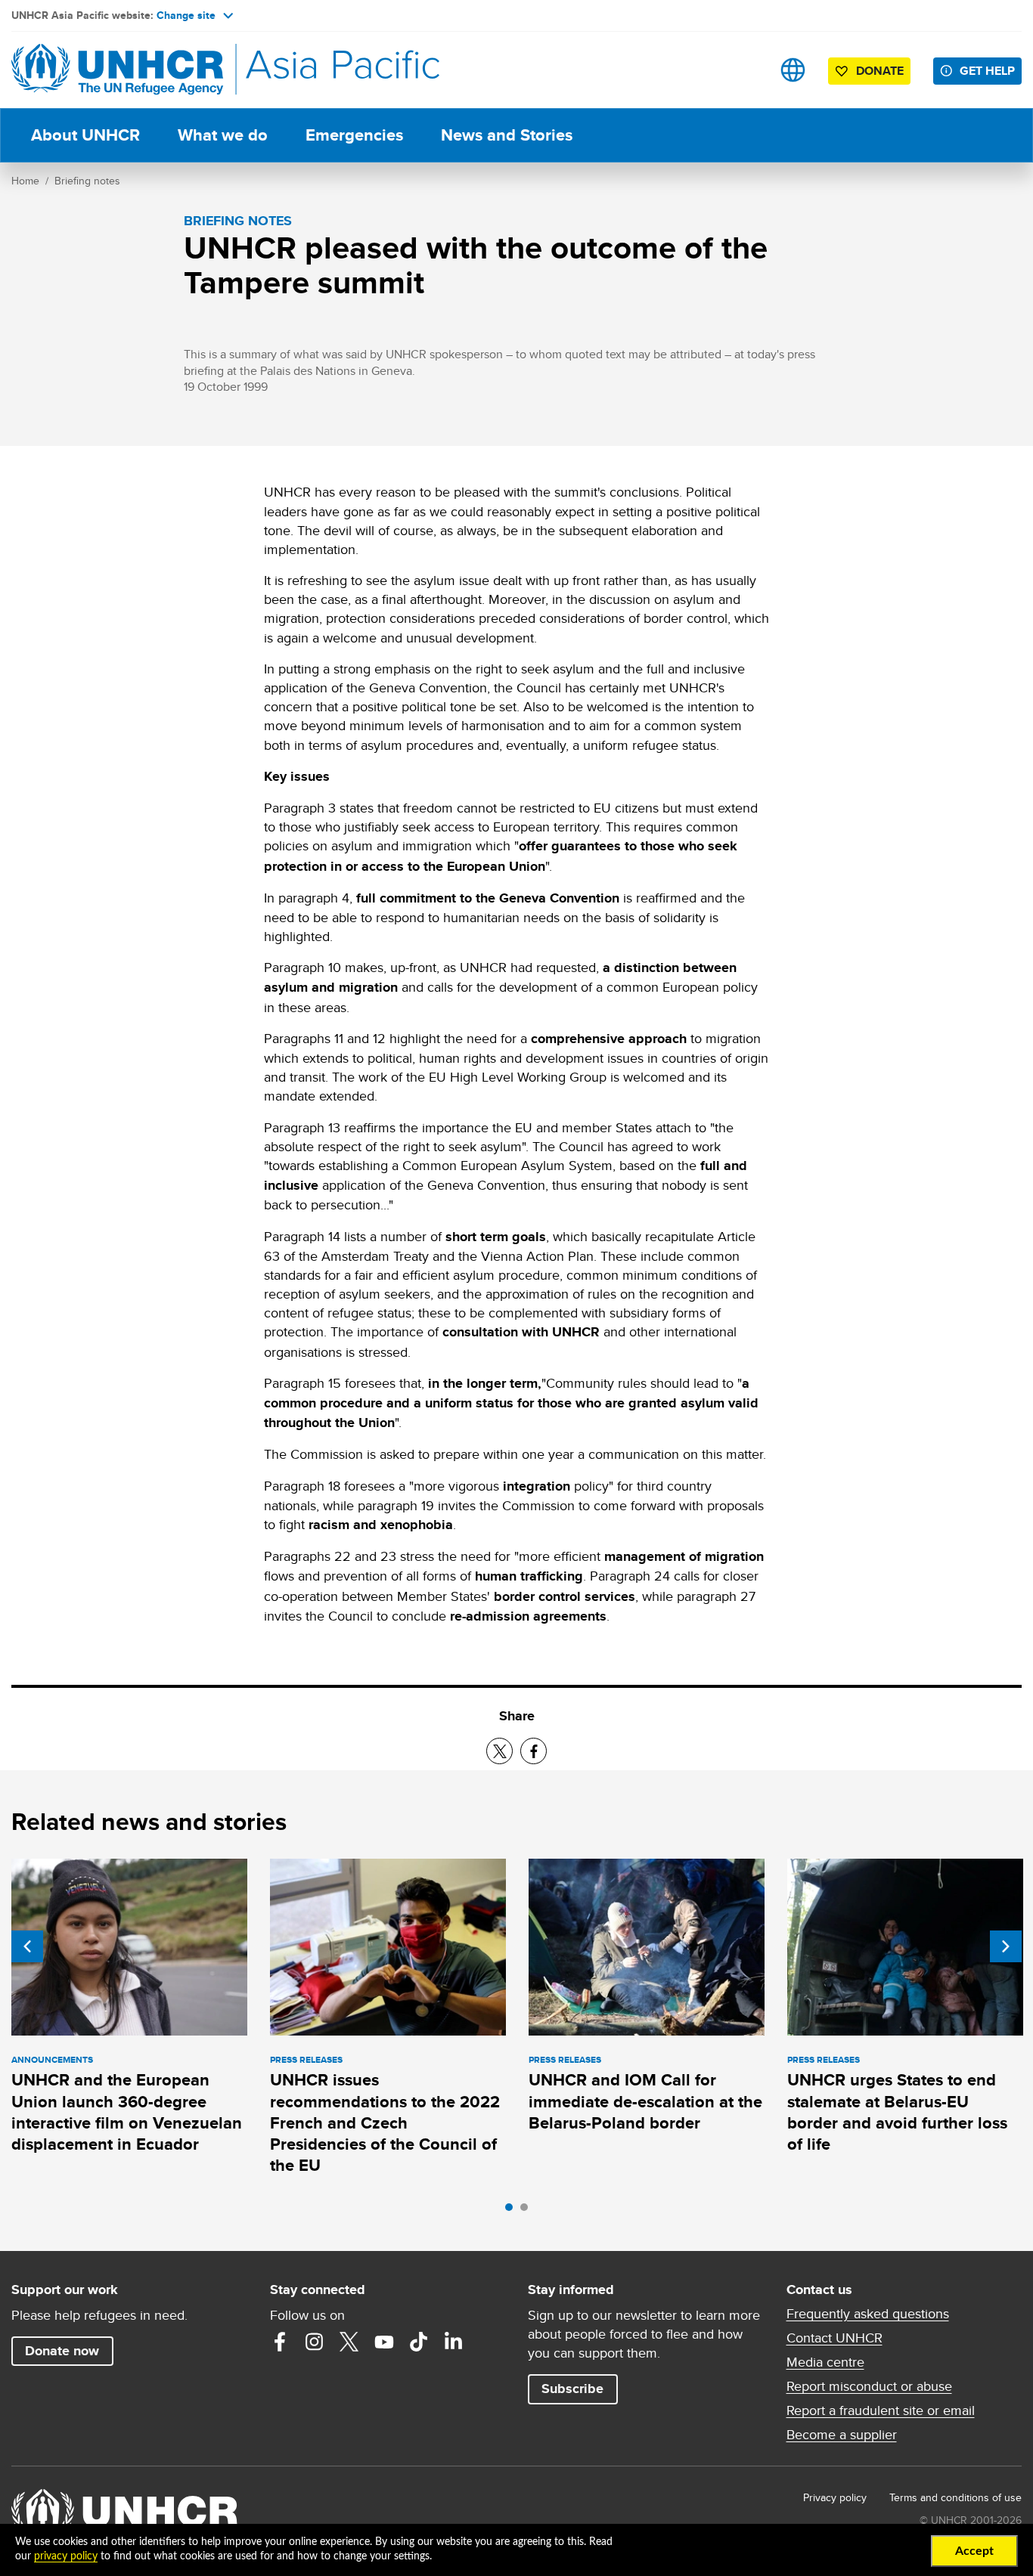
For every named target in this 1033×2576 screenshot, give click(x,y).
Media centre (825, 2362)
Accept (974, 2551)
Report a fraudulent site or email (881, 2410)
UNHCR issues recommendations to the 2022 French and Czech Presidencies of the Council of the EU (385, 2122)
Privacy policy (835, 2497)
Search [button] (745, 70)
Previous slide (27, 1946)
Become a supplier (842, 2435)
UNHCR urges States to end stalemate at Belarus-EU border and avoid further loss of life (897, 2112)
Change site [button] (186, 15)
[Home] (117, 70)
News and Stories (507, 135)
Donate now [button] (62, 2351)
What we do (223, 135)
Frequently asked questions (868, 2314)
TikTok (419, 2342)
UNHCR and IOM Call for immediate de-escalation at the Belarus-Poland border (645, 2101)
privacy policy (66, 2556)
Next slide (1006, 1946)
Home (25, 181)
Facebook (280, 2342)
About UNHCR (85, 135)
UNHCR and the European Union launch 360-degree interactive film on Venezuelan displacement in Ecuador (127, 2112)
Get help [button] (987, 71)
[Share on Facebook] (534, 1751)
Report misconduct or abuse (869, 2386)
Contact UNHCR (834, 2338)
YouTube (384, 2342)
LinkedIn (454, 2342)
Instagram (315, 2342)
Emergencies (354, 135)
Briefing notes (87, 181)
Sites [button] (793, 70)
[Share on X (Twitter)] (499, 1751)
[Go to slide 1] (513, 2211)
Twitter (349, 2342)
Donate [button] (880, 71)
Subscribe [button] (572, 2389)
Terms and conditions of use (955, 2497)
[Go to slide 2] (528, 2211)
